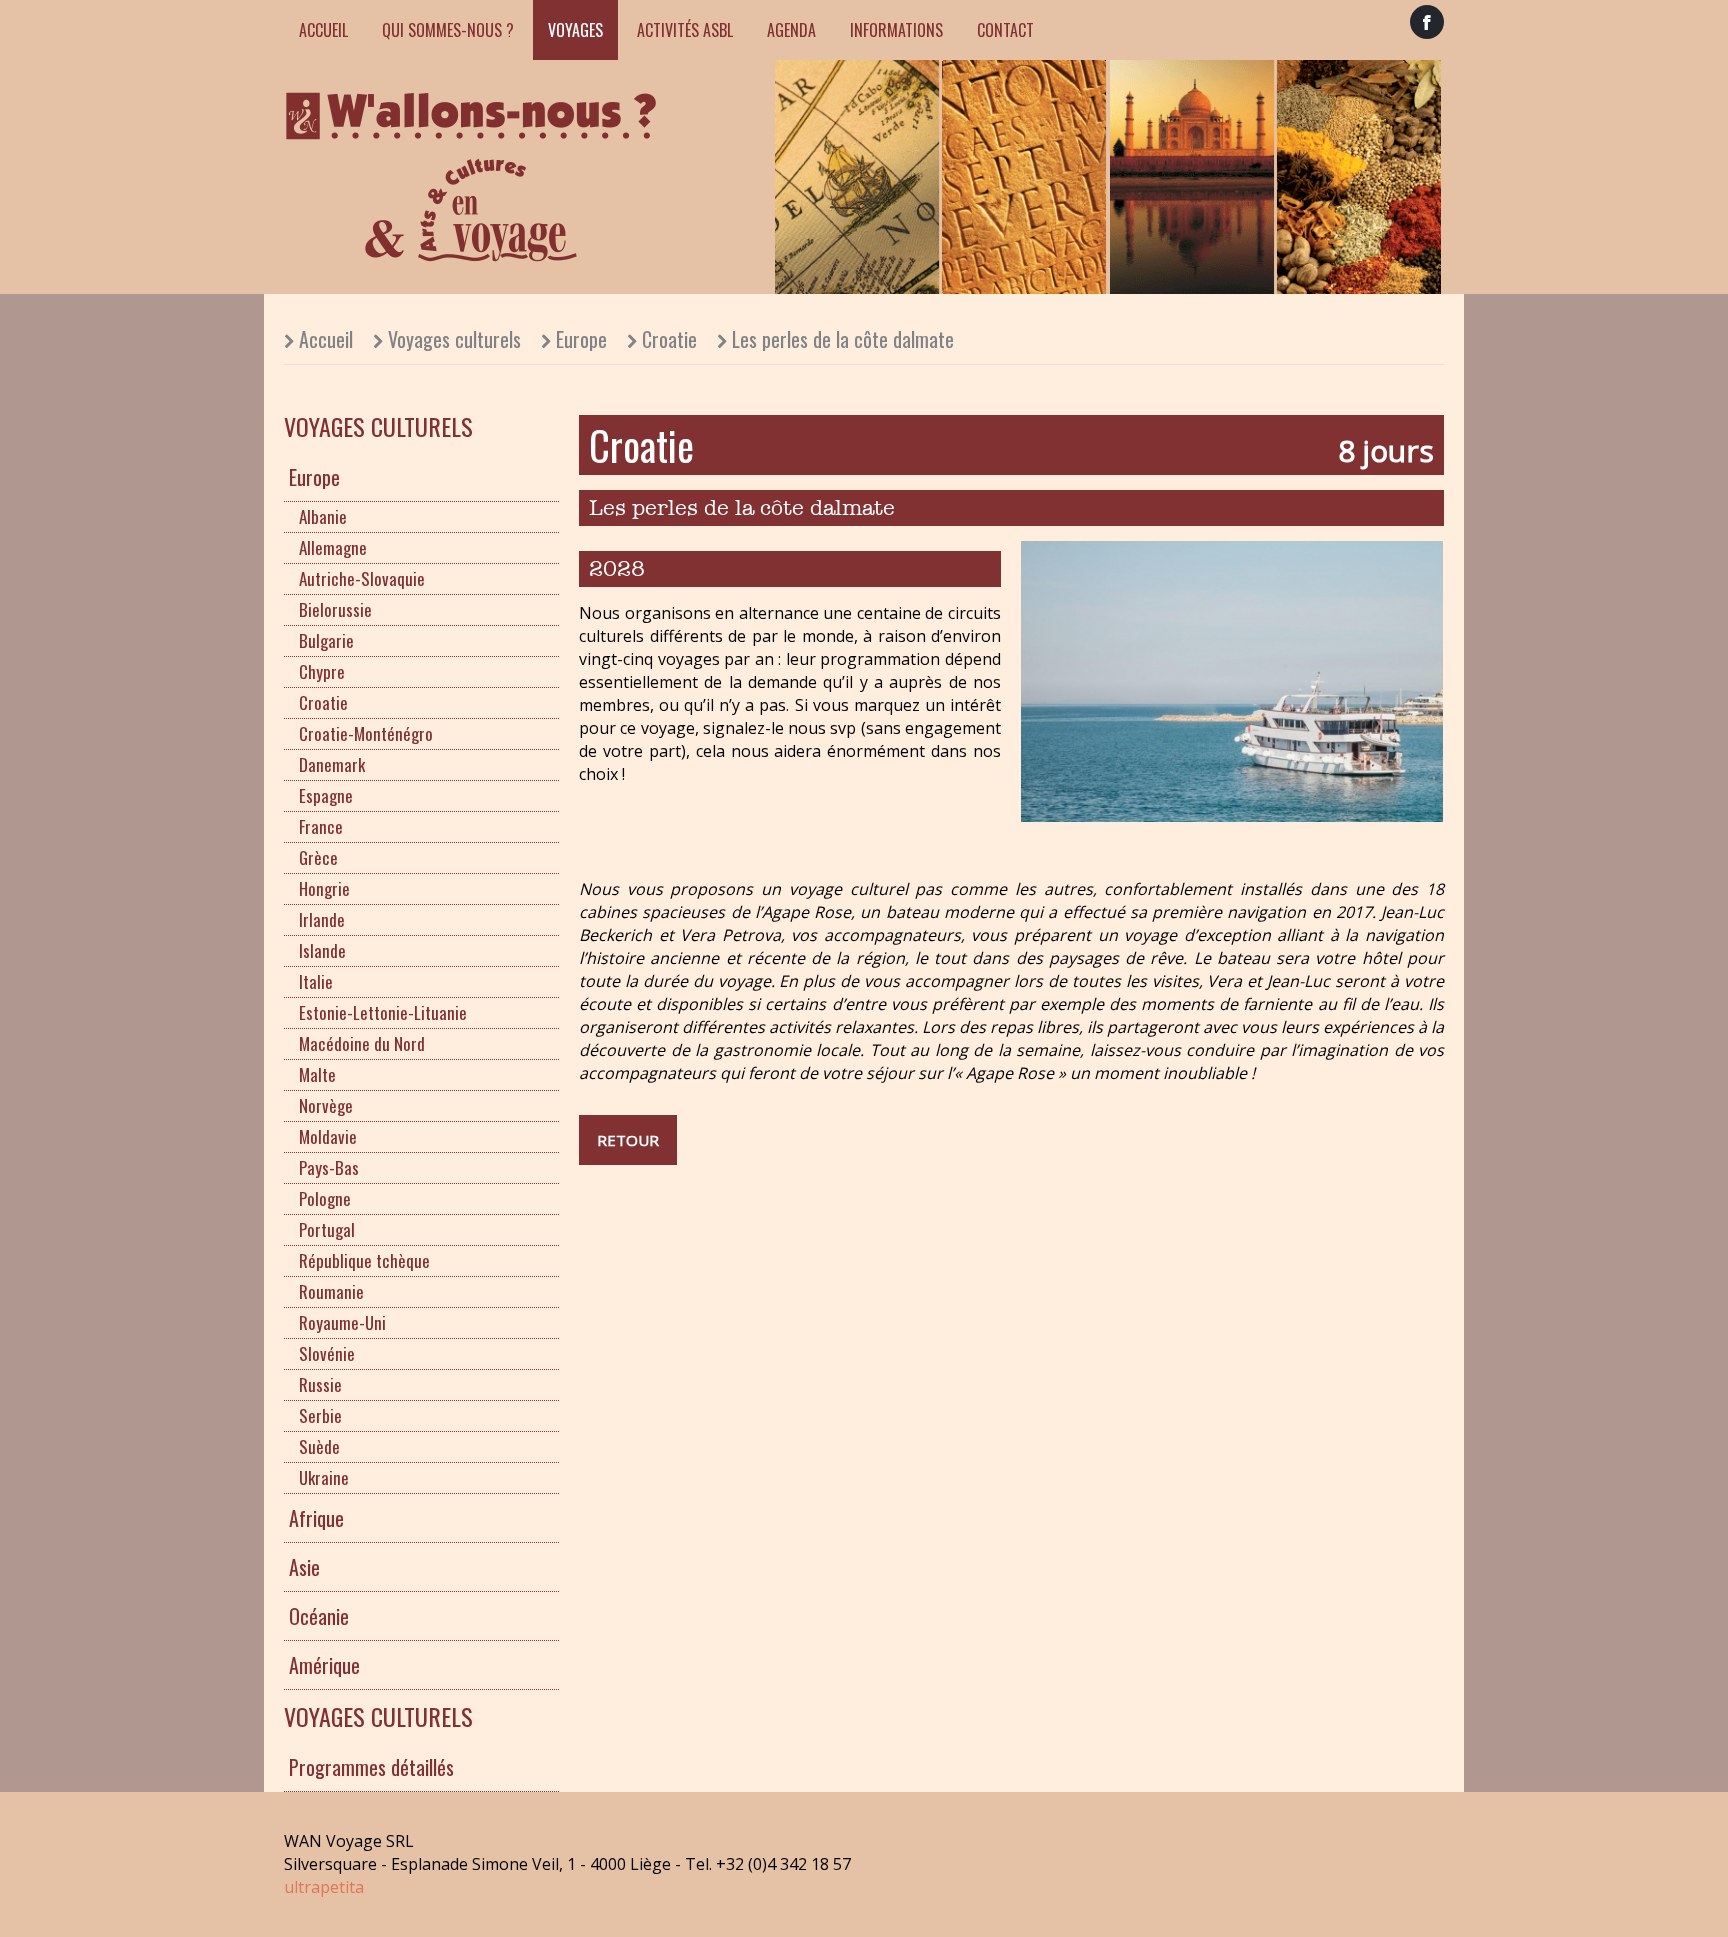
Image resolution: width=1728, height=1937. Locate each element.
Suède (319, 1446)
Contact (1005, 30)
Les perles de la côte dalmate (843, 339)
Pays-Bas (329, 1167)
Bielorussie (335, 609)
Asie (304, 1567)
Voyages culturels (454, 339)
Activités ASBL (685, 30)
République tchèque (364, 1260)
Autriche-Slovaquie (362, 578)
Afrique (316, 1518)
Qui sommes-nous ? (448, 30)
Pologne (325, 1198)
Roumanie (331, 1291)
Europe (581, 339)
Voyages (575, 30)
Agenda (791, 30)
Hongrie (324, 888)
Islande (322, 950)
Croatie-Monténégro (366, 733)
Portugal (327, 1229)
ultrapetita (324, 1887)
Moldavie (328, 1136)
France (321, 826)
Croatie (669, 339)
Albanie (323, 516)
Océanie (319, 1616)
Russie (320, 1384)
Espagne (326, 795)
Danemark (332, 764)
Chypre (322, 671)
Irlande (322, 919)
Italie (316, 981)
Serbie (320, 1415)
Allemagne (333, 547)
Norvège (326, 1105)
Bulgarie (326, 640)
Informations (896, 30)
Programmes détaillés (371, 1767)
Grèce (318, 857)
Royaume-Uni (342, 1322)
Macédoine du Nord (362, 1043)
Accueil (323, 30)
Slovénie (327, 1353)
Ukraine (324, 1477)
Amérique (324, 1665)
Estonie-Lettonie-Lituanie (383, 1012)
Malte (317, 1074)
